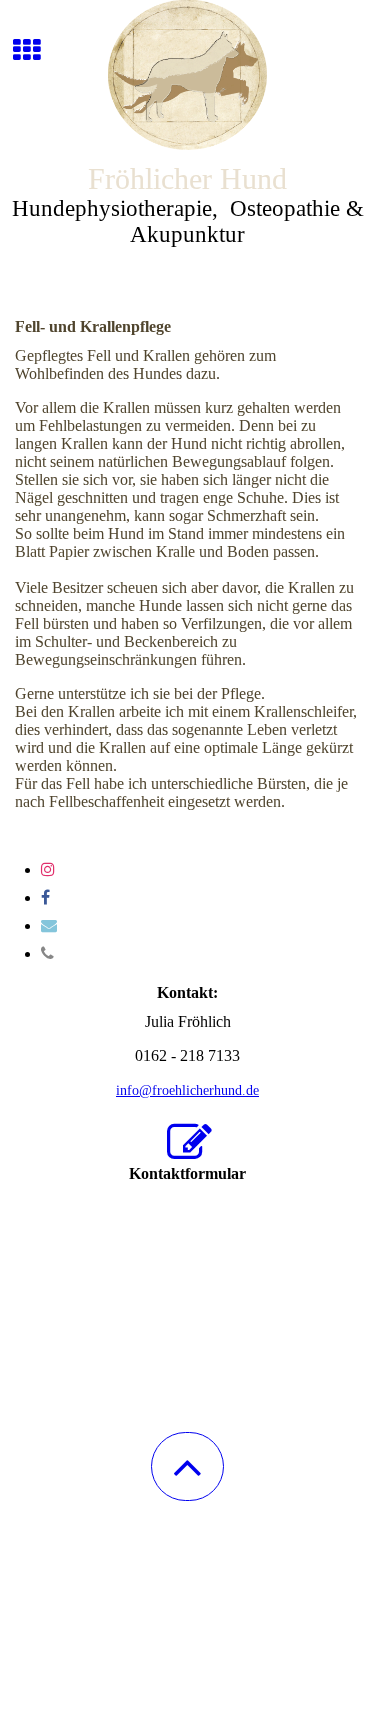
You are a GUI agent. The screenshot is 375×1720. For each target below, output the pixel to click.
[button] (187, 1466)
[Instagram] (48, 869)
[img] (187, 75)
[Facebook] (45, 897)
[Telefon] (47, 953)
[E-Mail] (49, 925)
